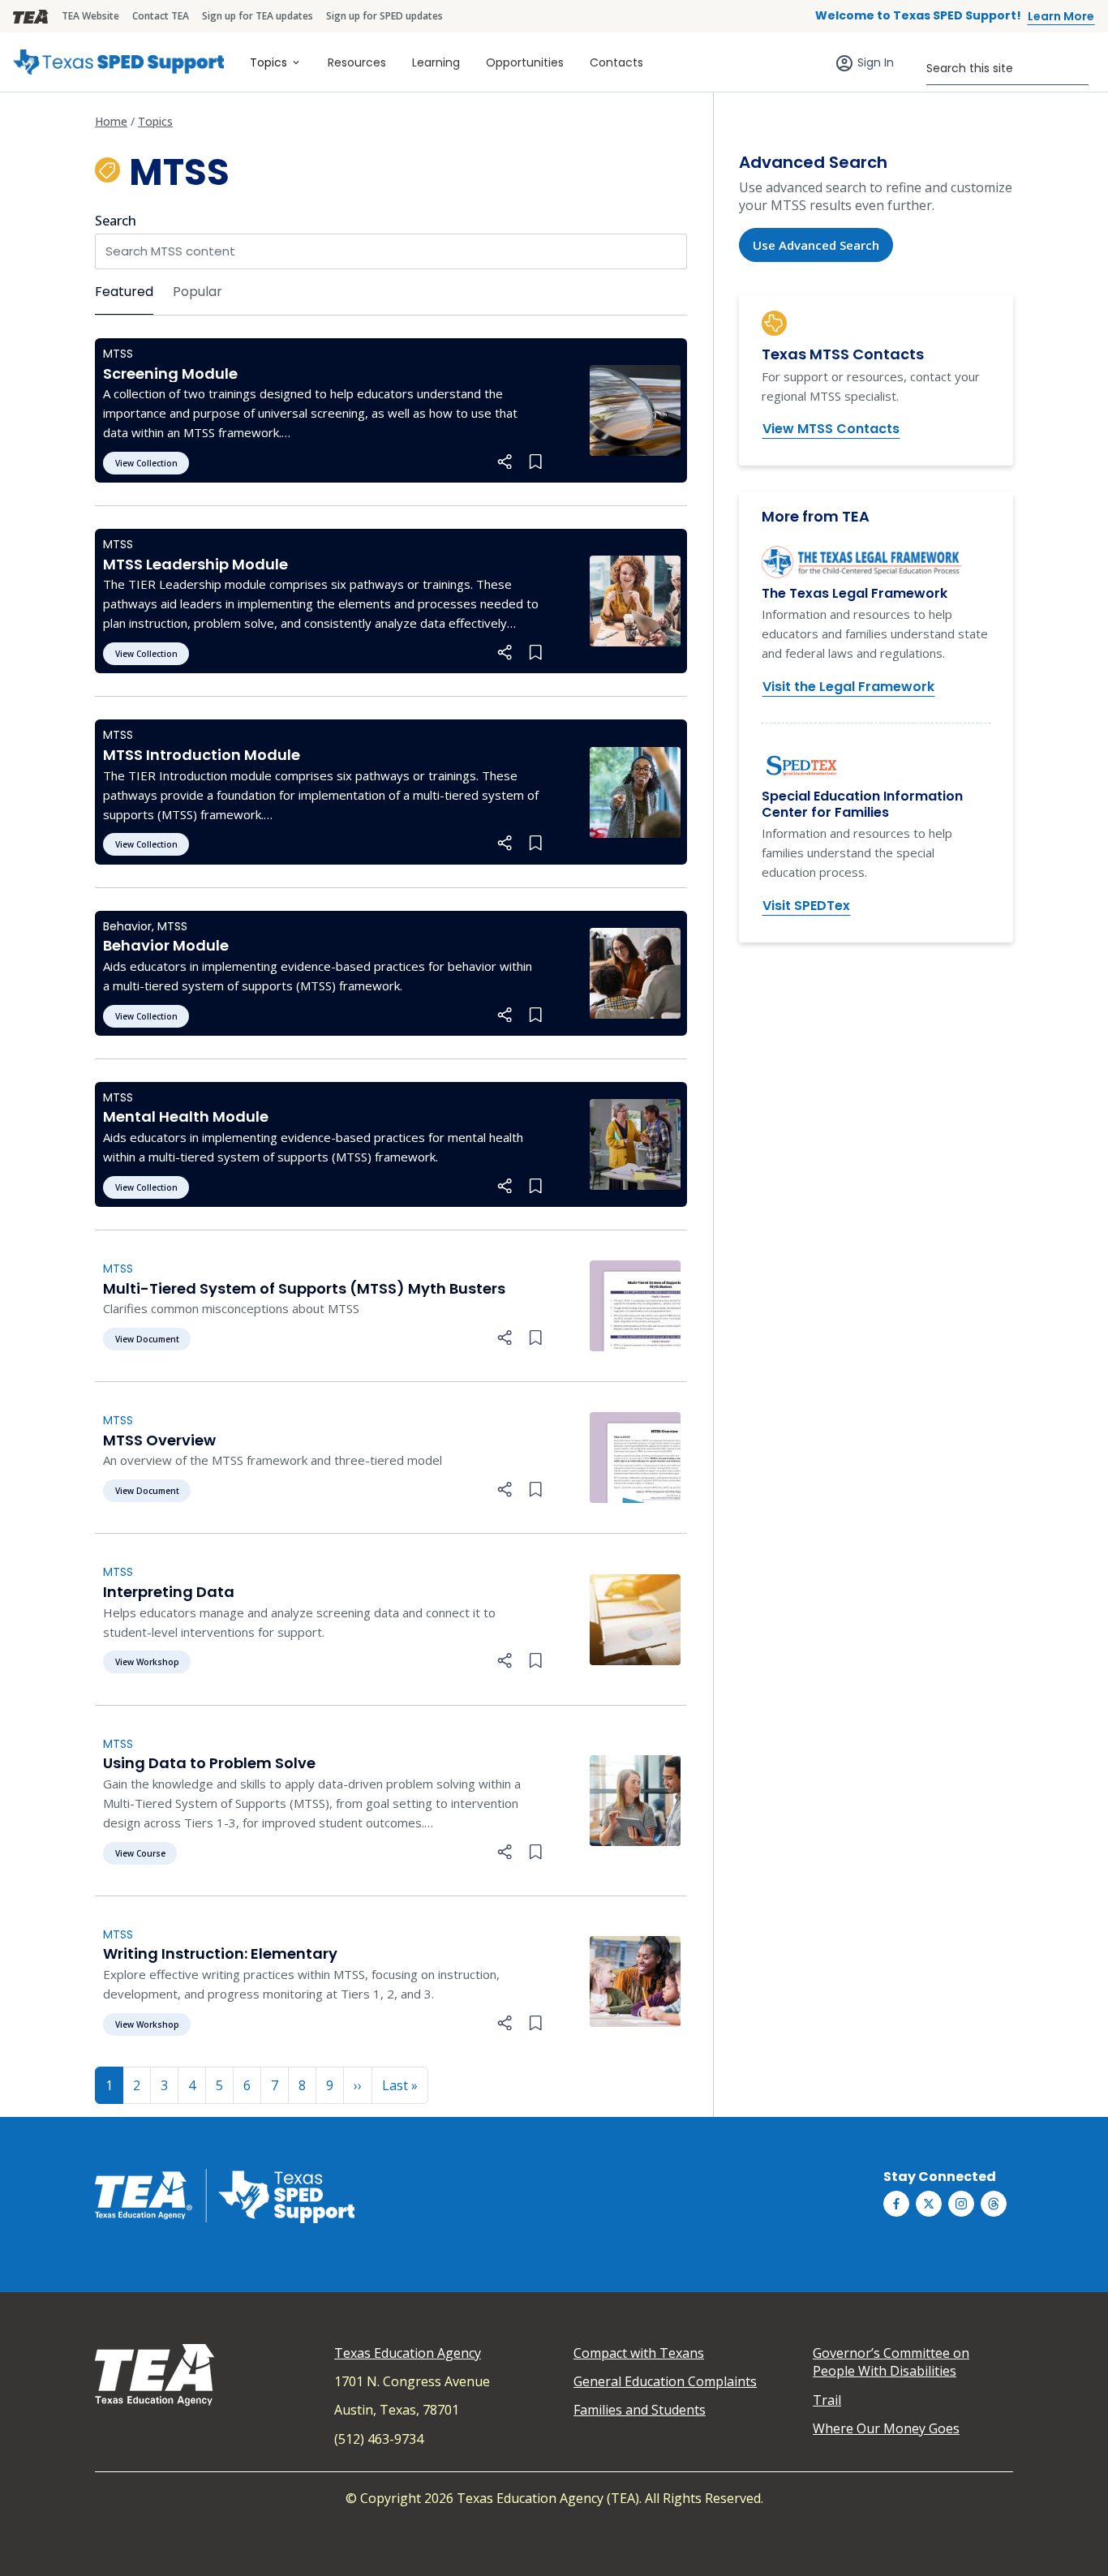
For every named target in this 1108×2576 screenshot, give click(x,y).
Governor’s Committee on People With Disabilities (891, 2362)
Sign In (876, 62)
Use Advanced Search (816, 245)
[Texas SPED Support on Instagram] (961, 2204)
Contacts (616, 62)
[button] (505, 462)
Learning (436, 62)
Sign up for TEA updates (258, 16)
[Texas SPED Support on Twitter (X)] (929, 2204)
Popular (198, 292)
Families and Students (640, 2410)
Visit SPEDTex (806, 906)
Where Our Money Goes (886, 2428)
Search (116, 221)
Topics (268, 62)
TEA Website (90, 16)
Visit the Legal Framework (848, 687)
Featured (124, 292)
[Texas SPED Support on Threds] (994, 2204)
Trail (827, 2400)
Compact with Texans (639, 2353)
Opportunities (525, 62)
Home (111, 121)
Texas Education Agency (408, 2353)
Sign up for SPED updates (384, 16)
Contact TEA (161, 16)
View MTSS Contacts (831, 429)
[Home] (118, 62)
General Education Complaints (665, 2381)
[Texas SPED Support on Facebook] (896, 2204)
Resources (357, 62)
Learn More (1061, 16)
